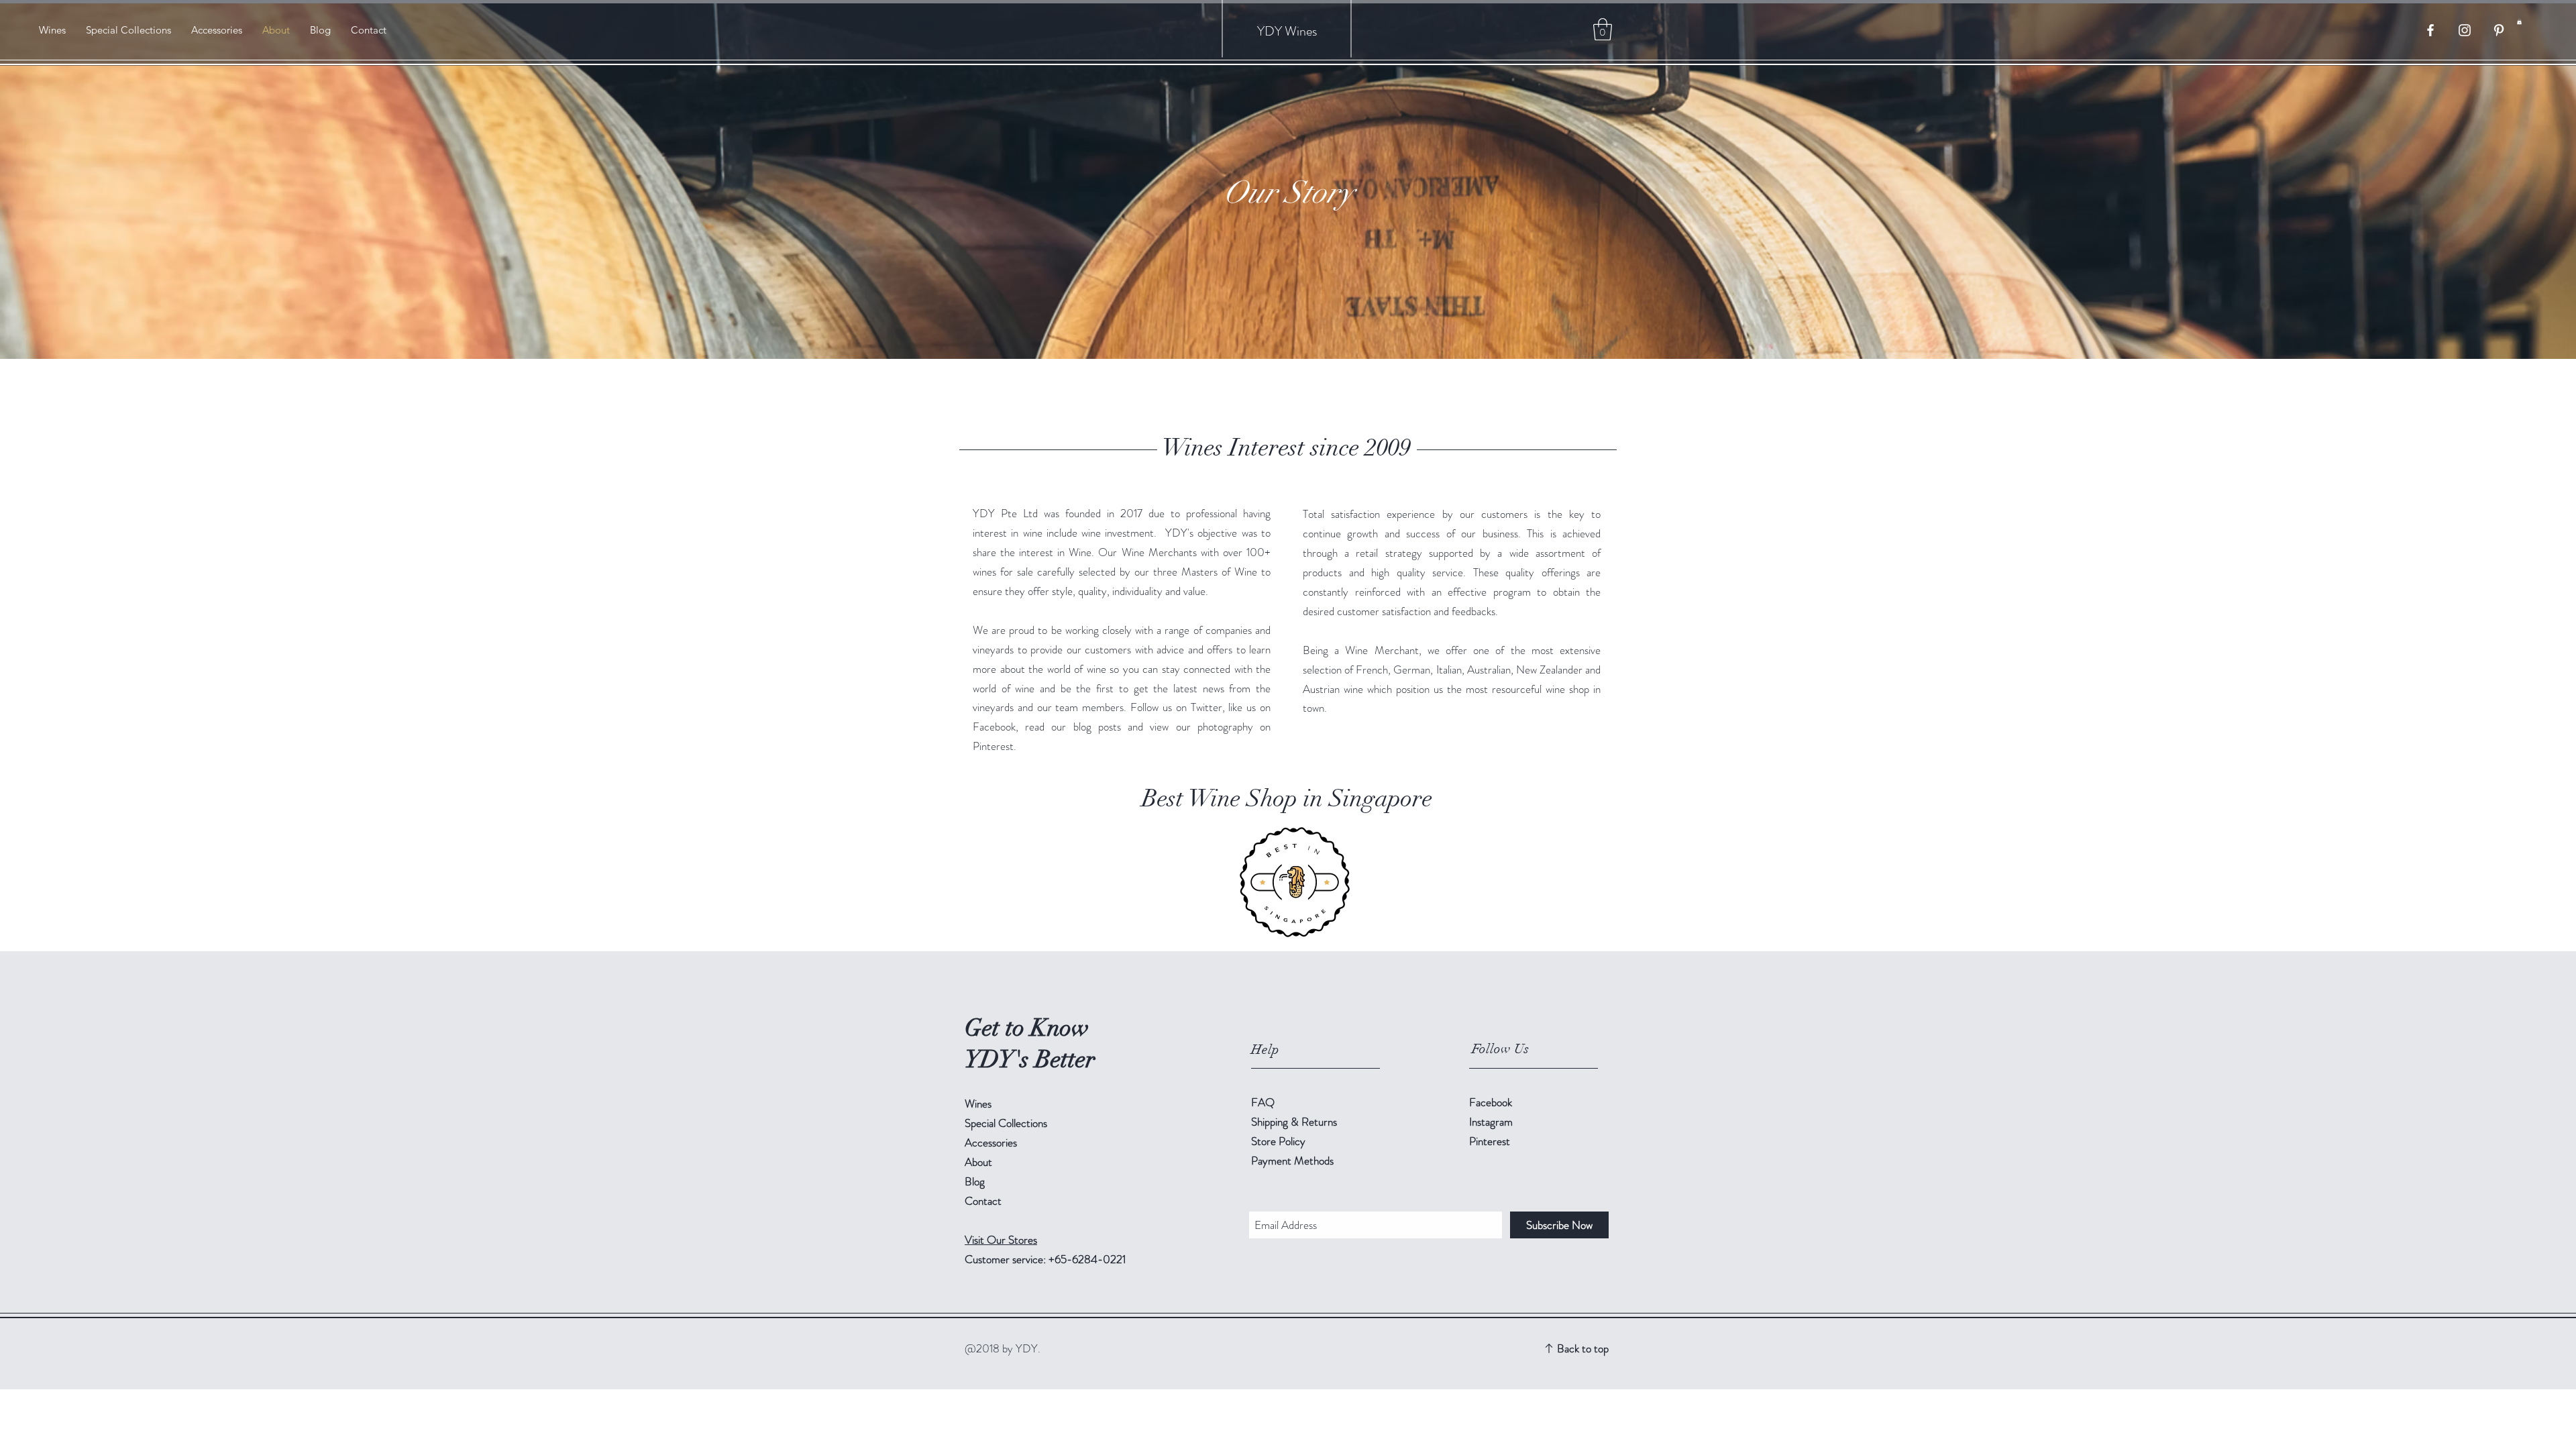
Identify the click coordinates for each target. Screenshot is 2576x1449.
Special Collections (1006, 1123)
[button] (2519, 21)
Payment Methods (1294, 1161)
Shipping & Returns (1295, 1122)
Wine (1298, 31)
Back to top (1583, 1348)
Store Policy (1278, 1141)
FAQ (1263, 1102)
